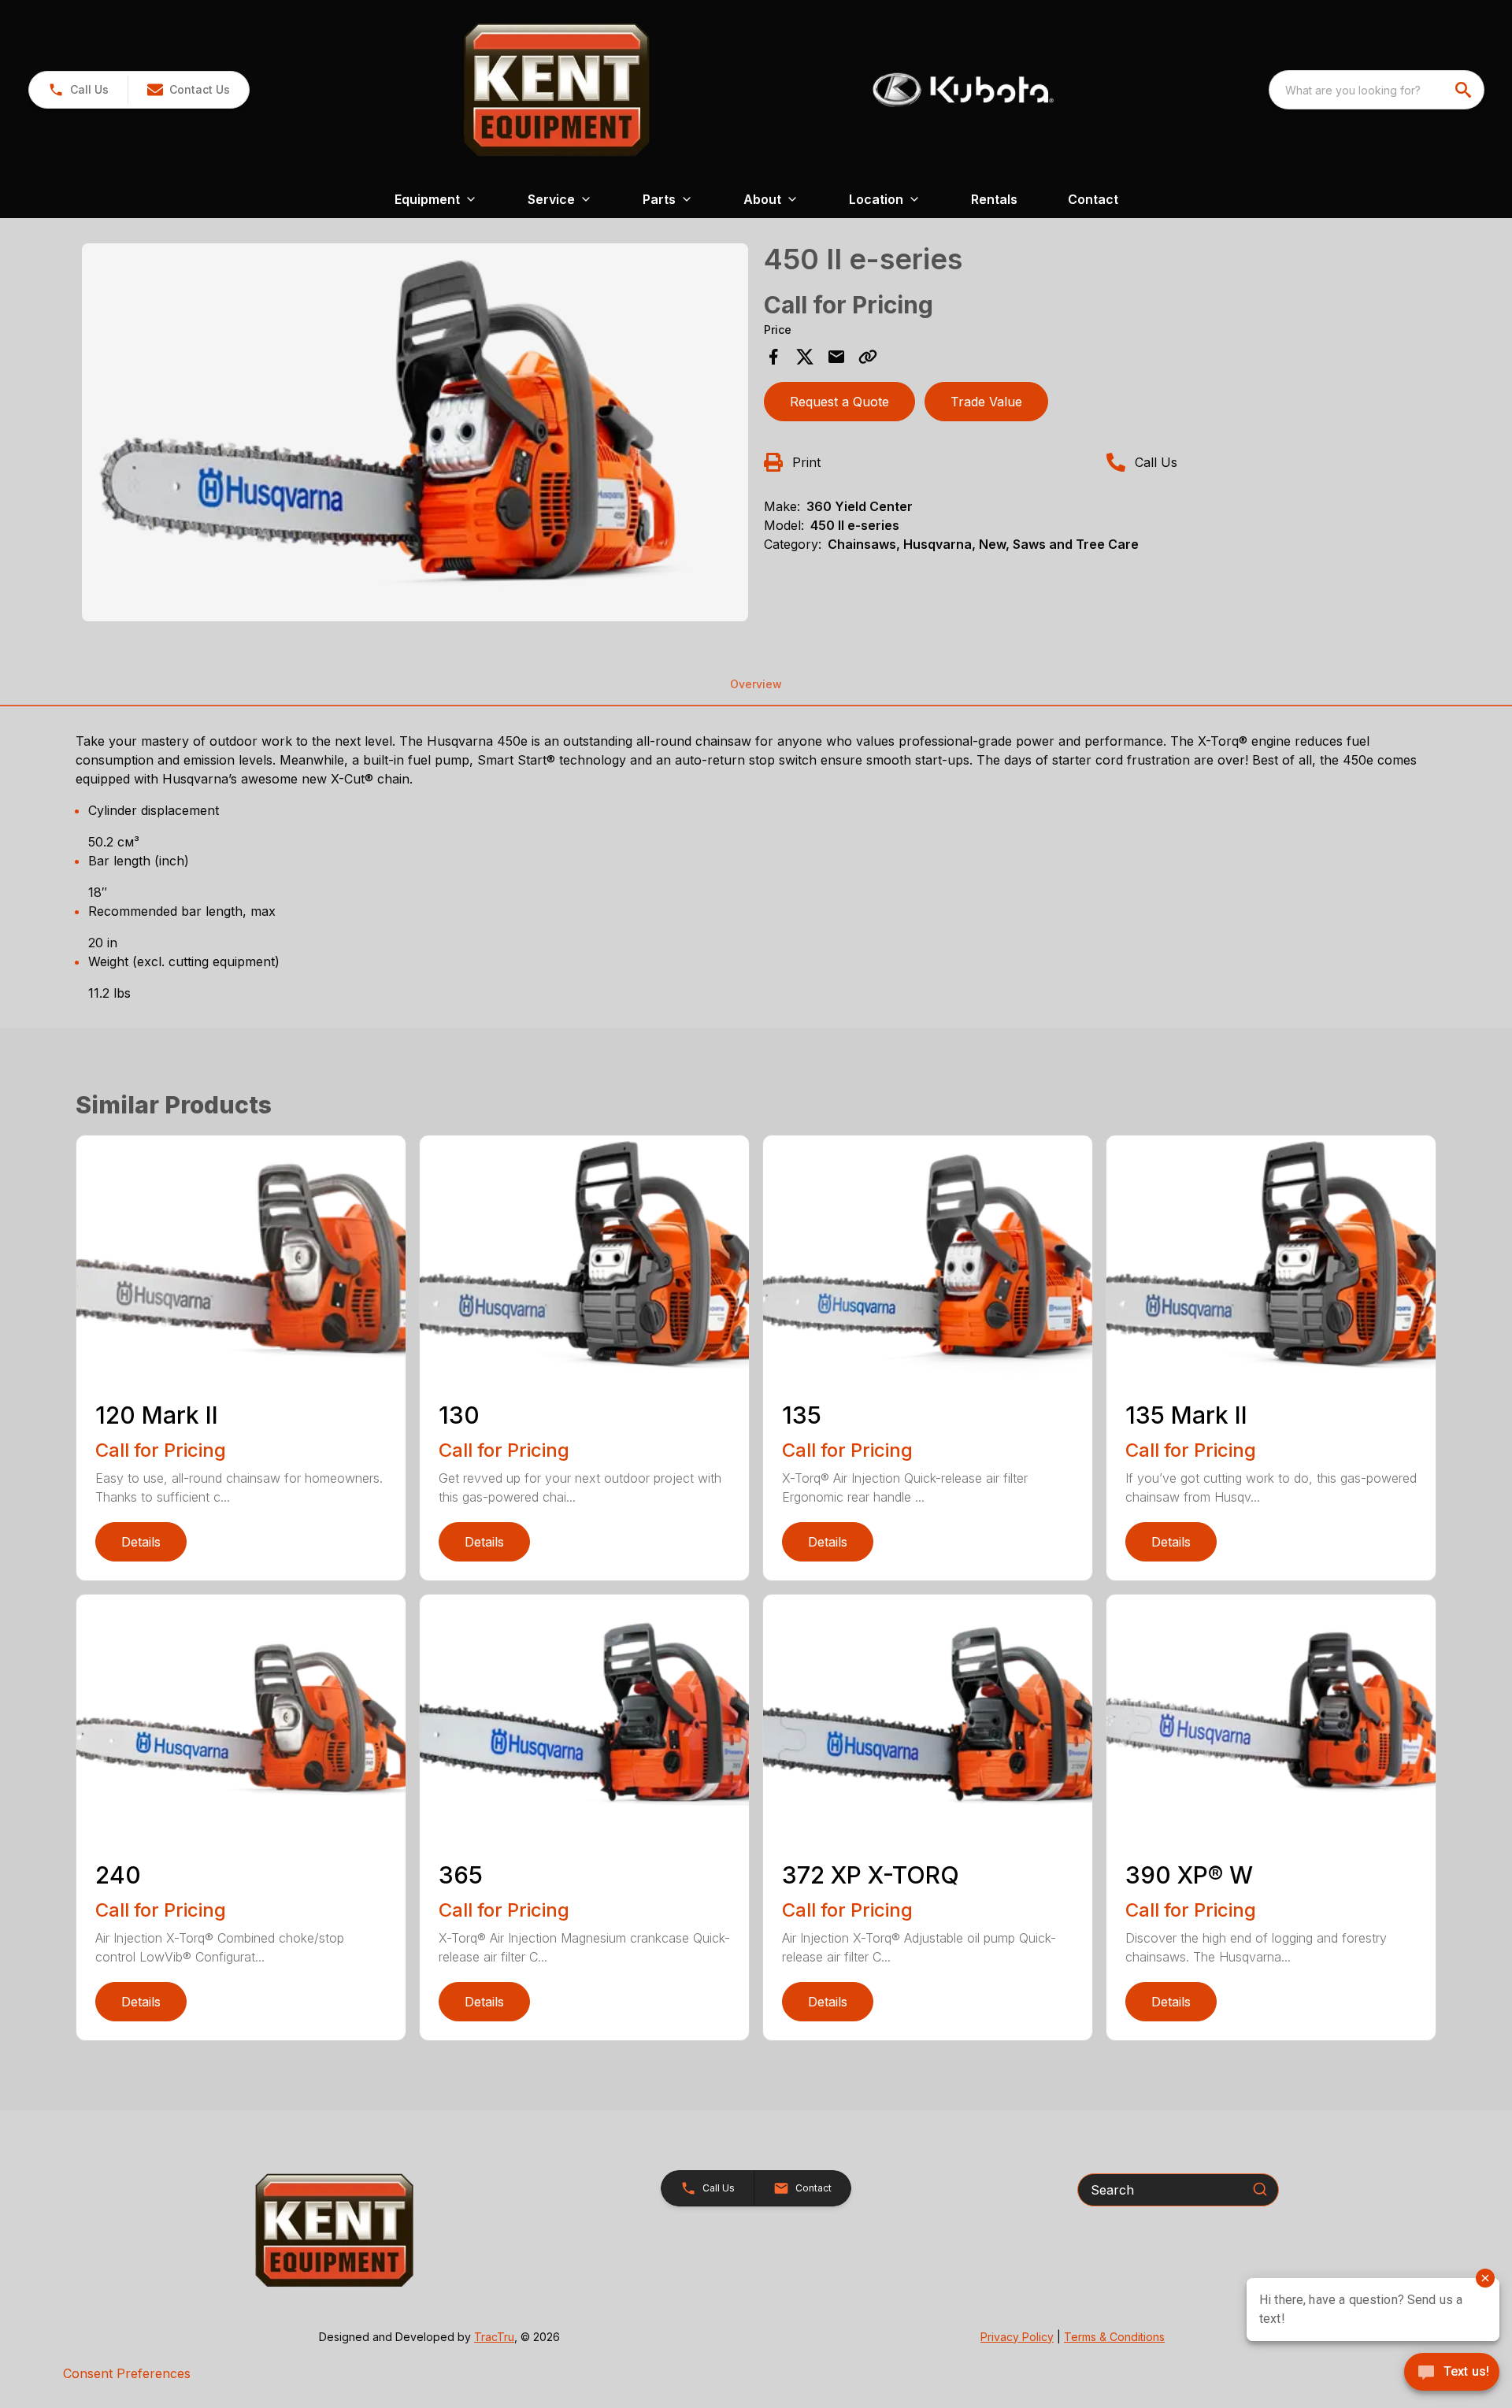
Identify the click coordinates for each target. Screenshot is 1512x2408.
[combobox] (1377, 90)
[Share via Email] (836, 357)
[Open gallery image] (415, 432)
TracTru (494, 2337)
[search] (1465, 90)
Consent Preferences (127, 2373)
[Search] (1260, 2189)
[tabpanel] (415, 435)
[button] (78, 90)
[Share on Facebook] (773, 357)
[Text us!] (1452, 2373)
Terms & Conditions (1114, 2337)
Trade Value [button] (986, 402)
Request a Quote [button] (839, 402)
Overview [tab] (756, 684)
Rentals (994, 199)
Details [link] (141, 1542)
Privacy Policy (1017, 2337)
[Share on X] (805, 357)
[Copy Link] (868, 357)
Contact (1093, 199)
